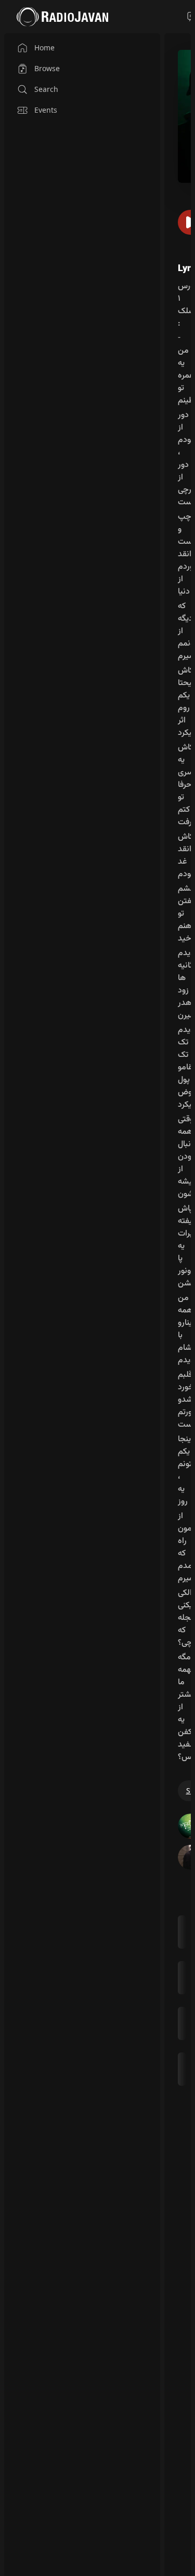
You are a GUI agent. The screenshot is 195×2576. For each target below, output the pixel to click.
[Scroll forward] (187, 2000)
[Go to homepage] (62, 17)
